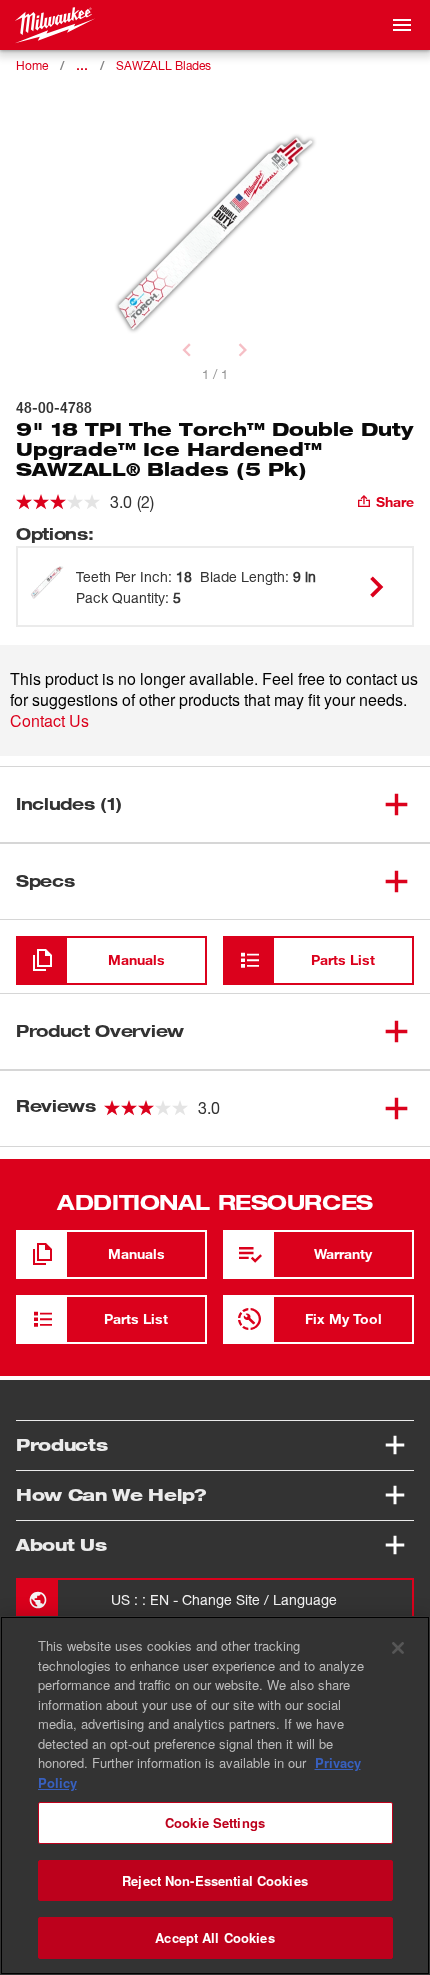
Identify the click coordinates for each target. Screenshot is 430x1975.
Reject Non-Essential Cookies (215, 1880)
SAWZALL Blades (163, 65)
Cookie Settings (215, 1822)
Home (32, 65)
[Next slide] (243, 350)
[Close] (398, 1648)
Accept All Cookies (214, 1937)
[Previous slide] (187, 350)
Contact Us (49, 720)
